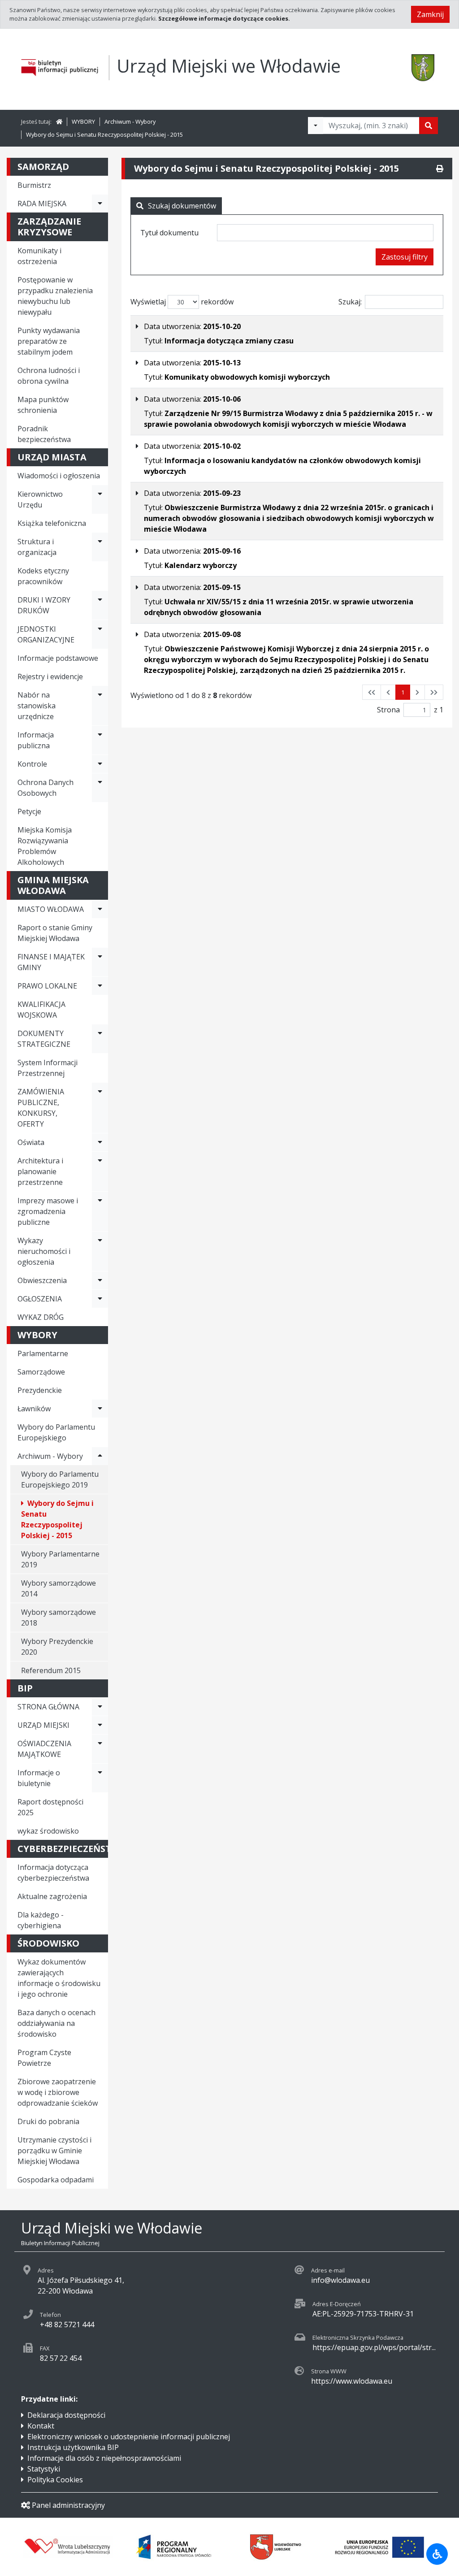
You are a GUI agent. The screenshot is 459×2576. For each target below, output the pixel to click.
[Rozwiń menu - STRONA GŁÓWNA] (100, 1707)
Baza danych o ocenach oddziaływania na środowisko (56, 2023)
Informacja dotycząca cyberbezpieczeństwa (53, 1873)
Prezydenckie (40, 1390)
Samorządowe (41, 1372)
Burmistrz (34, 185)
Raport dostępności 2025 (50, 1807)
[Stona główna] (59, 121)
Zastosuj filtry (405, 257)
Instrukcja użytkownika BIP (73, 2447)
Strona (388, 710)
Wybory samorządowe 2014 (58, 1588)
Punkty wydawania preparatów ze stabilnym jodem (49, 341)
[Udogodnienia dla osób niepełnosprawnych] (437, 2554)
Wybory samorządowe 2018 (58, 1618)
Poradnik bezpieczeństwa (44, 434)
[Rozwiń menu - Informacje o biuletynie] (100, 1778)
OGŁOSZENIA (40, 1299)
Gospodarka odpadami (56, 2180)
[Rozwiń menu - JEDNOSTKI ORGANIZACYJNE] (100, 634)
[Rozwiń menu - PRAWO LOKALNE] (100, 986)
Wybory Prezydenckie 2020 (57, 1647)
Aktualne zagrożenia (52, 1896)
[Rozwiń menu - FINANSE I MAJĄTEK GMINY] (100, 962)
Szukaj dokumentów (182, 206)
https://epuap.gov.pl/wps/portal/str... (374, 2347)
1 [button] (403, 692)
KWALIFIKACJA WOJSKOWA (41, 1010)
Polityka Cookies (55, 2480)
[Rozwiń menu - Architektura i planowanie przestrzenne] (100, 1171)
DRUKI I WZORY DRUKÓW (44, 605)
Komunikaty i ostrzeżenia (39, 256)
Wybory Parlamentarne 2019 (60, 1559)
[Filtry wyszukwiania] (316, 126)
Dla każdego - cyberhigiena (41, 1920)
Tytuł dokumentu (169, 233)
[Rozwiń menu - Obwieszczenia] (100, 1280)
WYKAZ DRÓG (41, 1317)
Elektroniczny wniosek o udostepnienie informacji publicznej (129, 2437)
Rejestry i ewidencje (50, 677)
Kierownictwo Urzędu (40, 499)
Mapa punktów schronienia (43, 405)
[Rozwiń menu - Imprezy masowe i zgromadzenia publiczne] (100, 1211)
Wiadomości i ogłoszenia (59, 476)
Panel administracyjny (68, 2505)
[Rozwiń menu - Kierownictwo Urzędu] (100, 499)
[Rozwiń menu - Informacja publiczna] (100, 740)
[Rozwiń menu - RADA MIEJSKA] (100, 204)
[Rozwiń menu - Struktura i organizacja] (100, 547)
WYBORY (83, 121)
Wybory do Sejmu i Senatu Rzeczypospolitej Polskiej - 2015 (104, 134)
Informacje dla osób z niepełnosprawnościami (104, 2458)
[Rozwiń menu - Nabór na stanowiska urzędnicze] (100, 706)
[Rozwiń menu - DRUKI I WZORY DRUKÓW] (100, 605)
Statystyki (44, 2469)
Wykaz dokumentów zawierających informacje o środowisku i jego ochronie (59, 1978)
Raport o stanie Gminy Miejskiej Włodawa (55, 933)
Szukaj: (350, 302)
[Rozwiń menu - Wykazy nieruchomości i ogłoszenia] (100, 1251)
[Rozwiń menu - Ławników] (100, 1409)
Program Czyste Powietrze (44, 2058)
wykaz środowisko (48, 1831)
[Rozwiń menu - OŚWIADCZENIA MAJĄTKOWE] (100, 1749)
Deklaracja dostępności (66, 2415)
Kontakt (41, 2426)
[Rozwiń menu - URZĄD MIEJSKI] (100, 1725)
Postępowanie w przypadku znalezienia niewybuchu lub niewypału (55, 296)
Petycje (29, 811)
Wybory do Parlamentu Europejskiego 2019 (60, 1479)
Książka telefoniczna (52, 523)
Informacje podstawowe (58, 658)
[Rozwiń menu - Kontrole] (100, 764)
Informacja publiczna (36, 740)
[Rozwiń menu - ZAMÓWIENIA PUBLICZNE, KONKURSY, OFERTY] (100, 1108)
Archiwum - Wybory (130, 121)
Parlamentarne (43, 1353)
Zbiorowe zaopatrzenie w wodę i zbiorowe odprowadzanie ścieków (58, 2092)
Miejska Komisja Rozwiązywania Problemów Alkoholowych (45, 846)
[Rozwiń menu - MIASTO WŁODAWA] (100, 909)
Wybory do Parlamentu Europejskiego (56, 1432)
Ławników (34, 1409)
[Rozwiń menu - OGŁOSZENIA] (100, 1299)
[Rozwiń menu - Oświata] (100, 1142)
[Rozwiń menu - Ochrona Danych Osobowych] (100, 788)
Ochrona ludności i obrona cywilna (49, 376)
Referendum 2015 (51, 1670)
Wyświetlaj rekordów (182, 302)
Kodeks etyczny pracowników (43, 576)
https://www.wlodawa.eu (352, 2381)
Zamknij (430, 14)
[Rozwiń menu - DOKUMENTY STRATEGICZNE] (100, 1039)
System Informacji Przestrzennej (48, 1068)
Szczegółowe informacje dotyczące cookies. (224, 18)
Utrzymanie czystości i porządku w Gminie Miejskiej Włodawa (54, 2151)
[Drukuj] (440, 169)
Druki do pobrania (48, 2121)
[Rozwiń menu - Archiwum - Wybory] (100, 1456)
